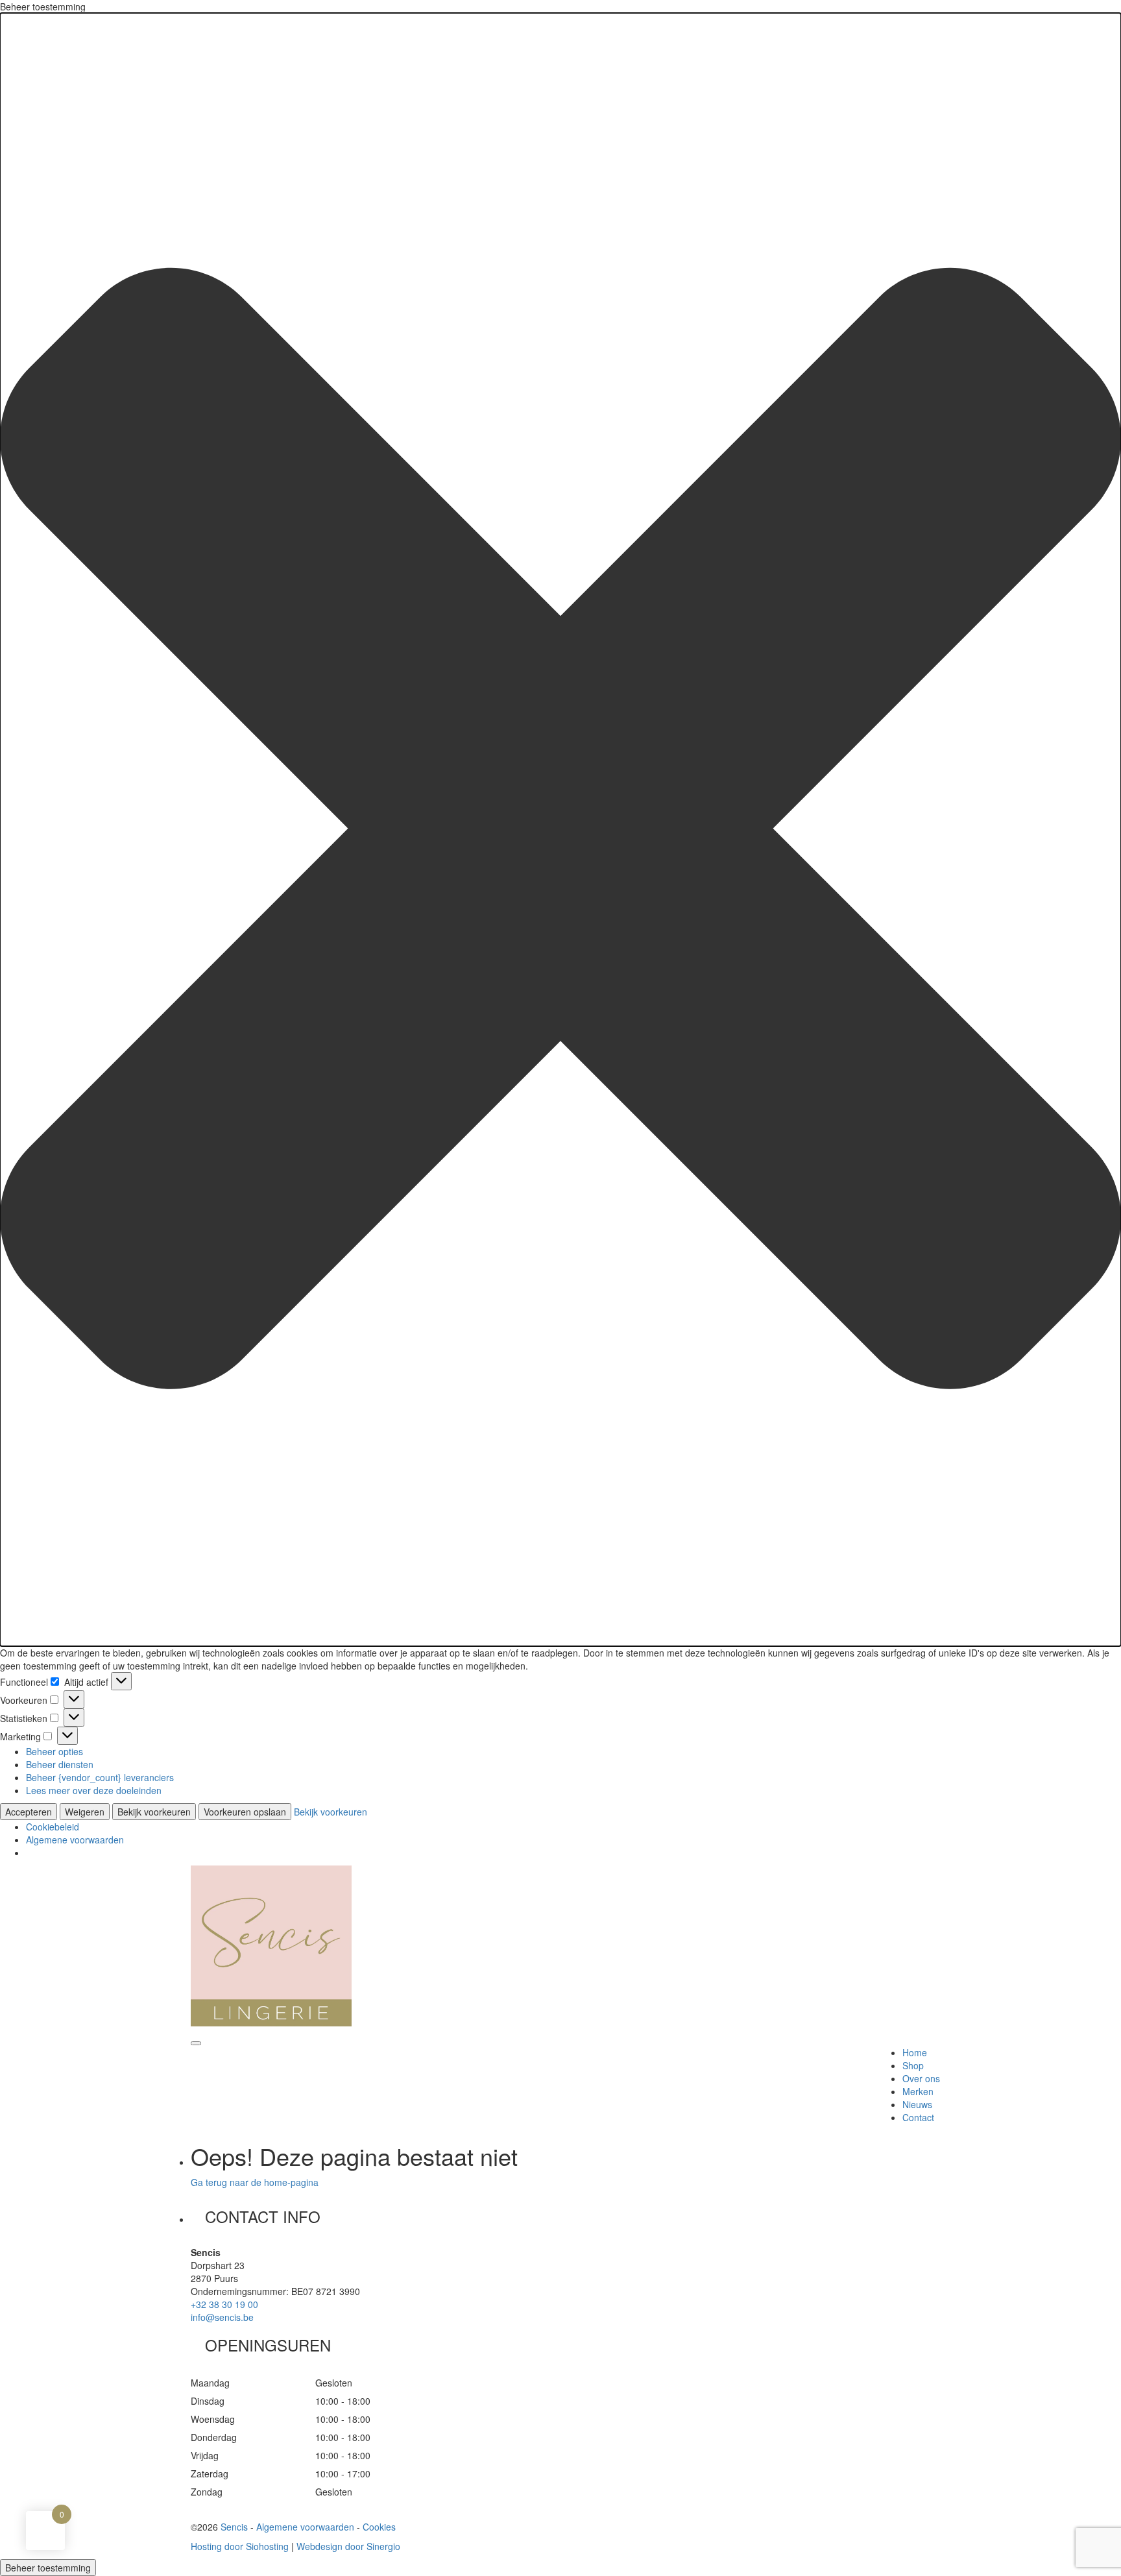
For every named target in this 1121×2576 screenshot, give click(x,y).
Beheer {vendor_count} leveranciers (100, 1777)
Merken (918, 2091)
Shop (913, 2065)
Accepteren (29, 1812)
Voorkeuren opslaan (245, 1812)
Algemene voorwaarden (75, 1840)
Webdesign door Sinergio (348, 2546)
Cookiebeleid (53, 1827)
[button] (560, 830)
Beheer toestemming (48, 2568)
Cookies (379, 2527)
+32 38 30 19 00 (224, 2304)
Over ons (921, 2078)
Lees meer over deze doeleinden (94, 1790)
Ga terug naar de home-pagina (255, 2182)
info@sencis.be (222, 2317)
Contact (918, 2117)
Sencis (234, 2527)
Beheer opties (54, 1751)
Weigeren (85, 1812)
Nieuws (917, 2104)
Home (915, 2052)
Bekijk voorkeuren (154, 1812)
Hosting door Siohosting (240, 2546)
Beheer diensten (60, 1764)
